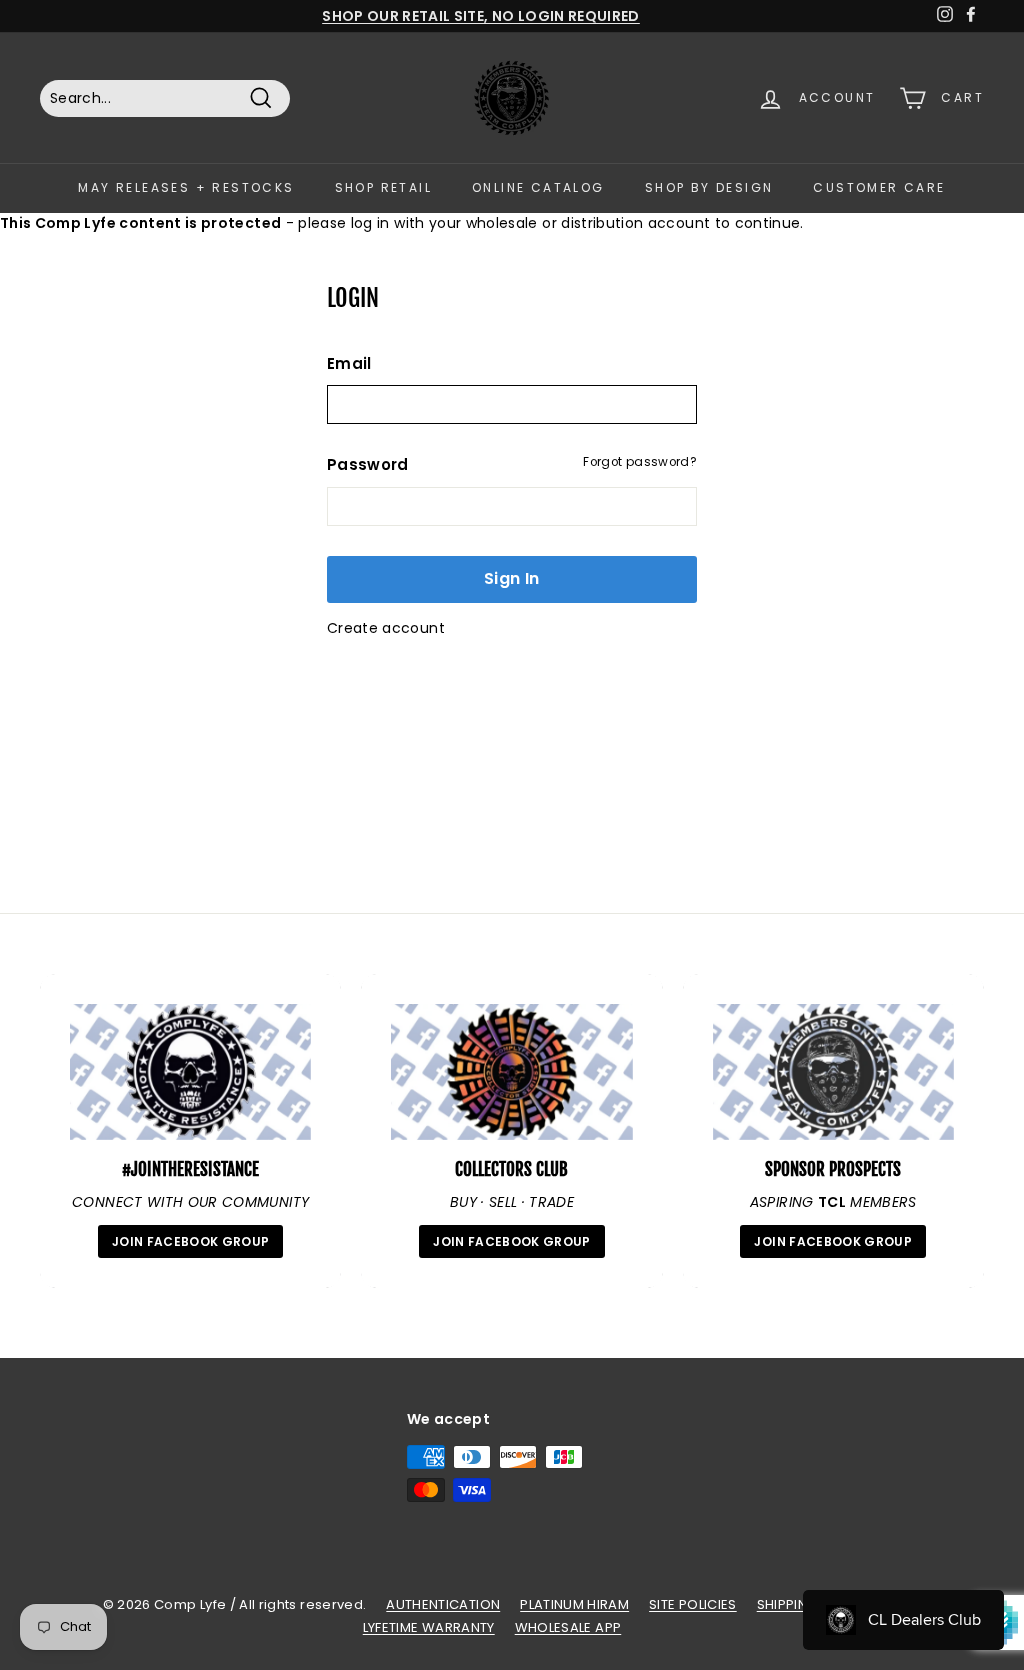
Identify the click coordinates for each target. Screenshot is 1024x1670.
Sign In (512, 578)
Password (368, 464)
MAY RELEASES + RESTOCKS (186, 187)
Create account (386, 628)
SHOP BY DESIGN (709, 187)
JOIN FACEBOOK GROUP (191, 1241)
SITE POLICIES (693, 1604)
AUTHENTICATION (443, 1604)
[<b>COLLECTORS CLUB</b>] (511, 1072)
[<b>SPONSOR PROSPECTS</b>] (833, 1072)
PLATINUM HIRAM (574, 1604)
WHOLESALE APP (568, 1627)
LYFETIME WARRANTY (429, 1627)
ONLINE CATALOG (538, 187)
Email (349, 363)
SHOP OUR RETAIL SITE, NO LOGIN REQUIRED (481, 16)
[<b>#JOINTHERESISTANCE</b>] (190, 1072)
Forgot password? (640, 462)
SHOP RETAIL (383, 187)
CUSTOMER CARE (879, 187)
